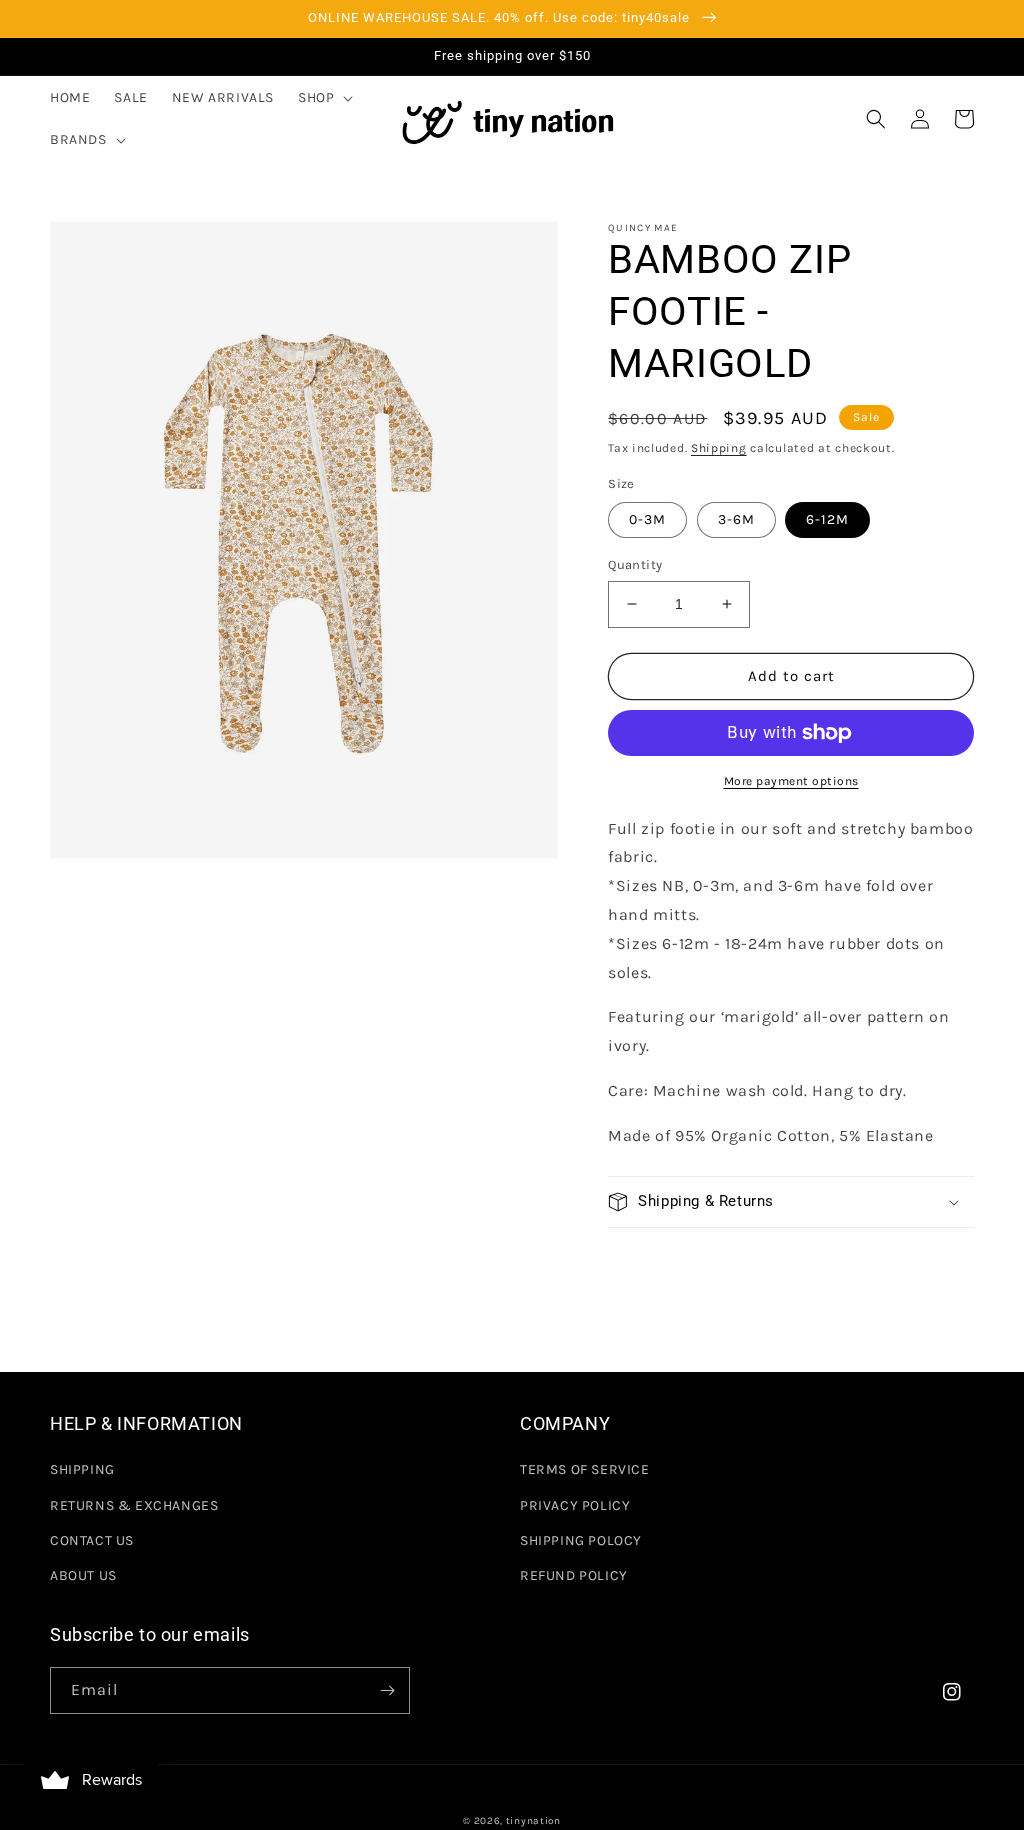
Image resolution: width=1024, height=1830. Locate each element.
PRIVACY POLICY (575, 1505)
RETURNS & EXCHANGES (134, 1505)
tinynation (533, 1821)
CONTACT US (92, 1540)
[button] (323, 98)
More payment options (791, 781)
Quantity (635, 564)
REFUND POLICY (574, 1575)
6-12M (827, 519)
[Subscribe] (387, 1690)
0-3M (647, 519)
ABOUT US (83, 1575)
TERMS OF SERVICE (585, 1469)
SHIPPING (82, 1469)
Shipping (719, 448)
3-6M (736, 519)
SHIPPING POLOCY (581, 1540)
